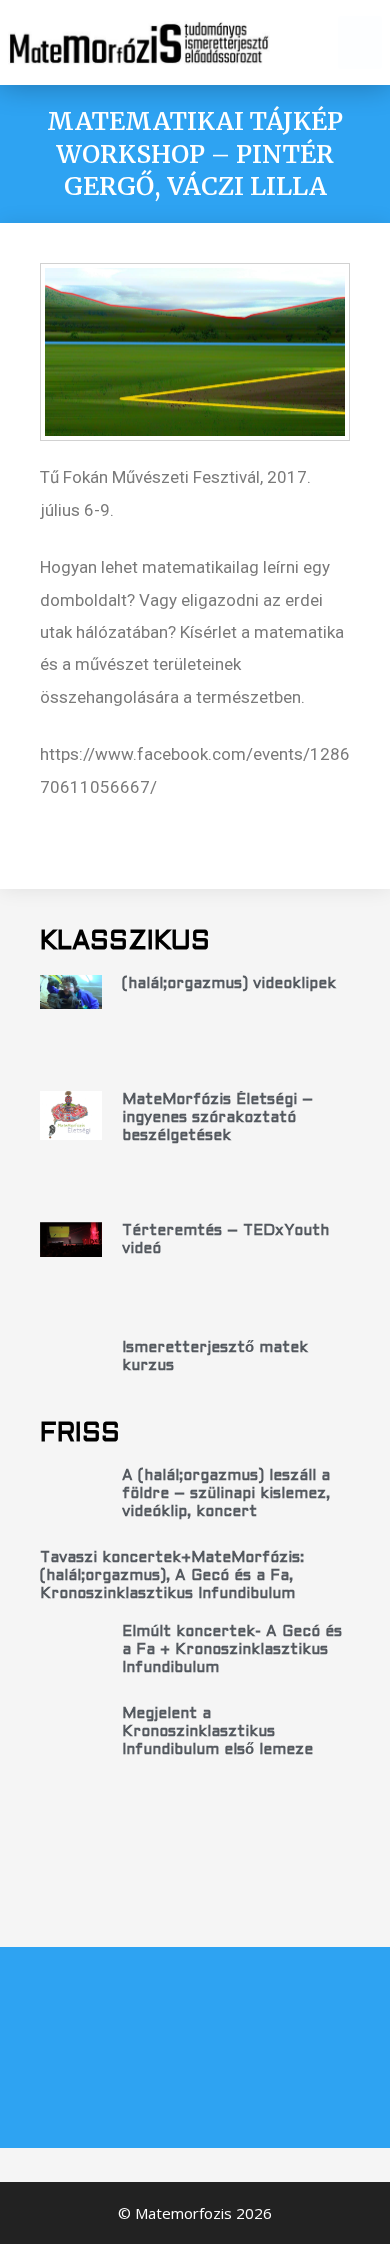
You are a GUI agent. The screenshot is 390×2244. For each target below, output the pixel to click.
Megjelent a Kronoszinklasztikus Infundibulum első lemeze (217, 1732)
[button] (360, 42)
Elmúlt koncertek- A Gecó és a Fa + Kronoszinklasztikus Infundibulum (232, 1650)
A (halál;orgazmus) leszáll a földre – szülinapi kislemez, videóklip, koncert (226, 1494)
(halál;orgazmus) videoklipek (229, 984)
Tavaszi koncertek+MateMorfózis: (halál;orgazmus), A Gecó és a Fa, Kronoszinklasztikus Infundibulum (172, 1576)
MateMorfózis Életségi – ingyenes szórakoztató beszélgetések (217, 1118)
